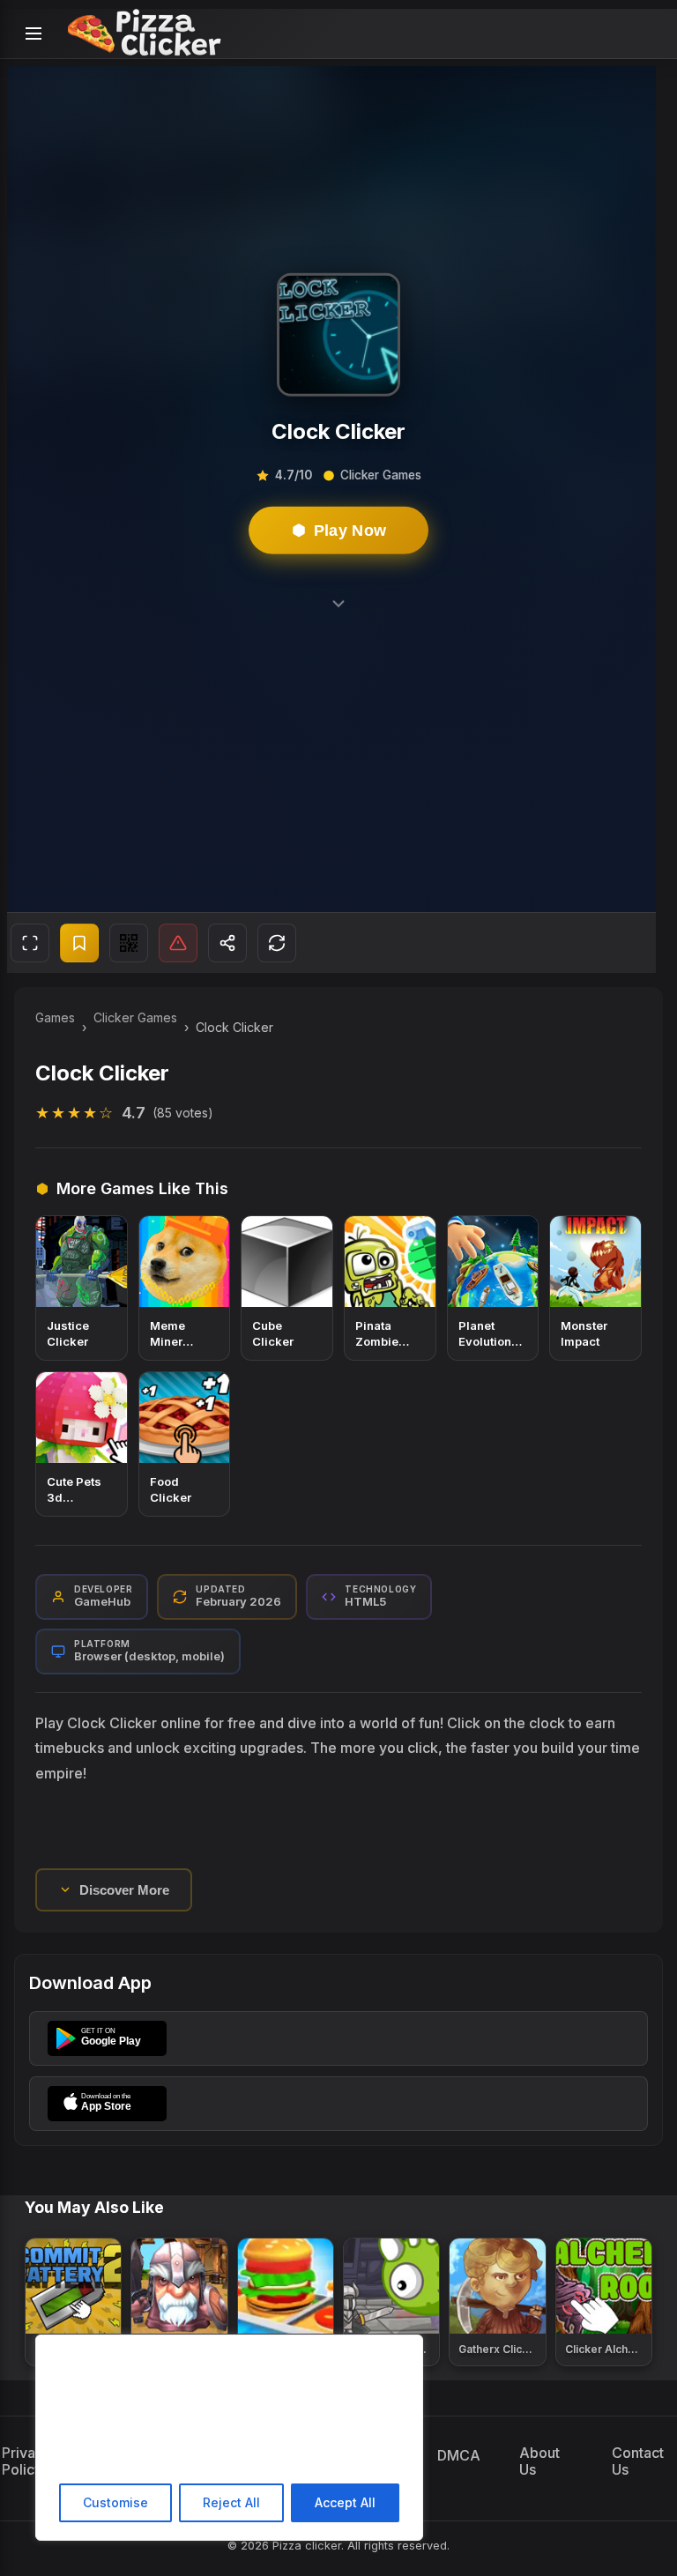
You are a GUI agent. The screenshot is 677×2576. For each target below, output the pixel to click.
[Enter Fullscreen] (30, 943)
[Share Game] (227, 943)
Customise (115, 2502)
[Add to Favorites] (79, 943)
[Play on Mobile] (129, 943)
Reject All (231, 2502)
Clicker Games (135, 1017)
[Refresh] (277, 943)
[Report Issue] (178, 943)
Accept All (345, 2502)
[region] (229, 2438)
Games (55, 1017)
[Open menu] (33, 33)
